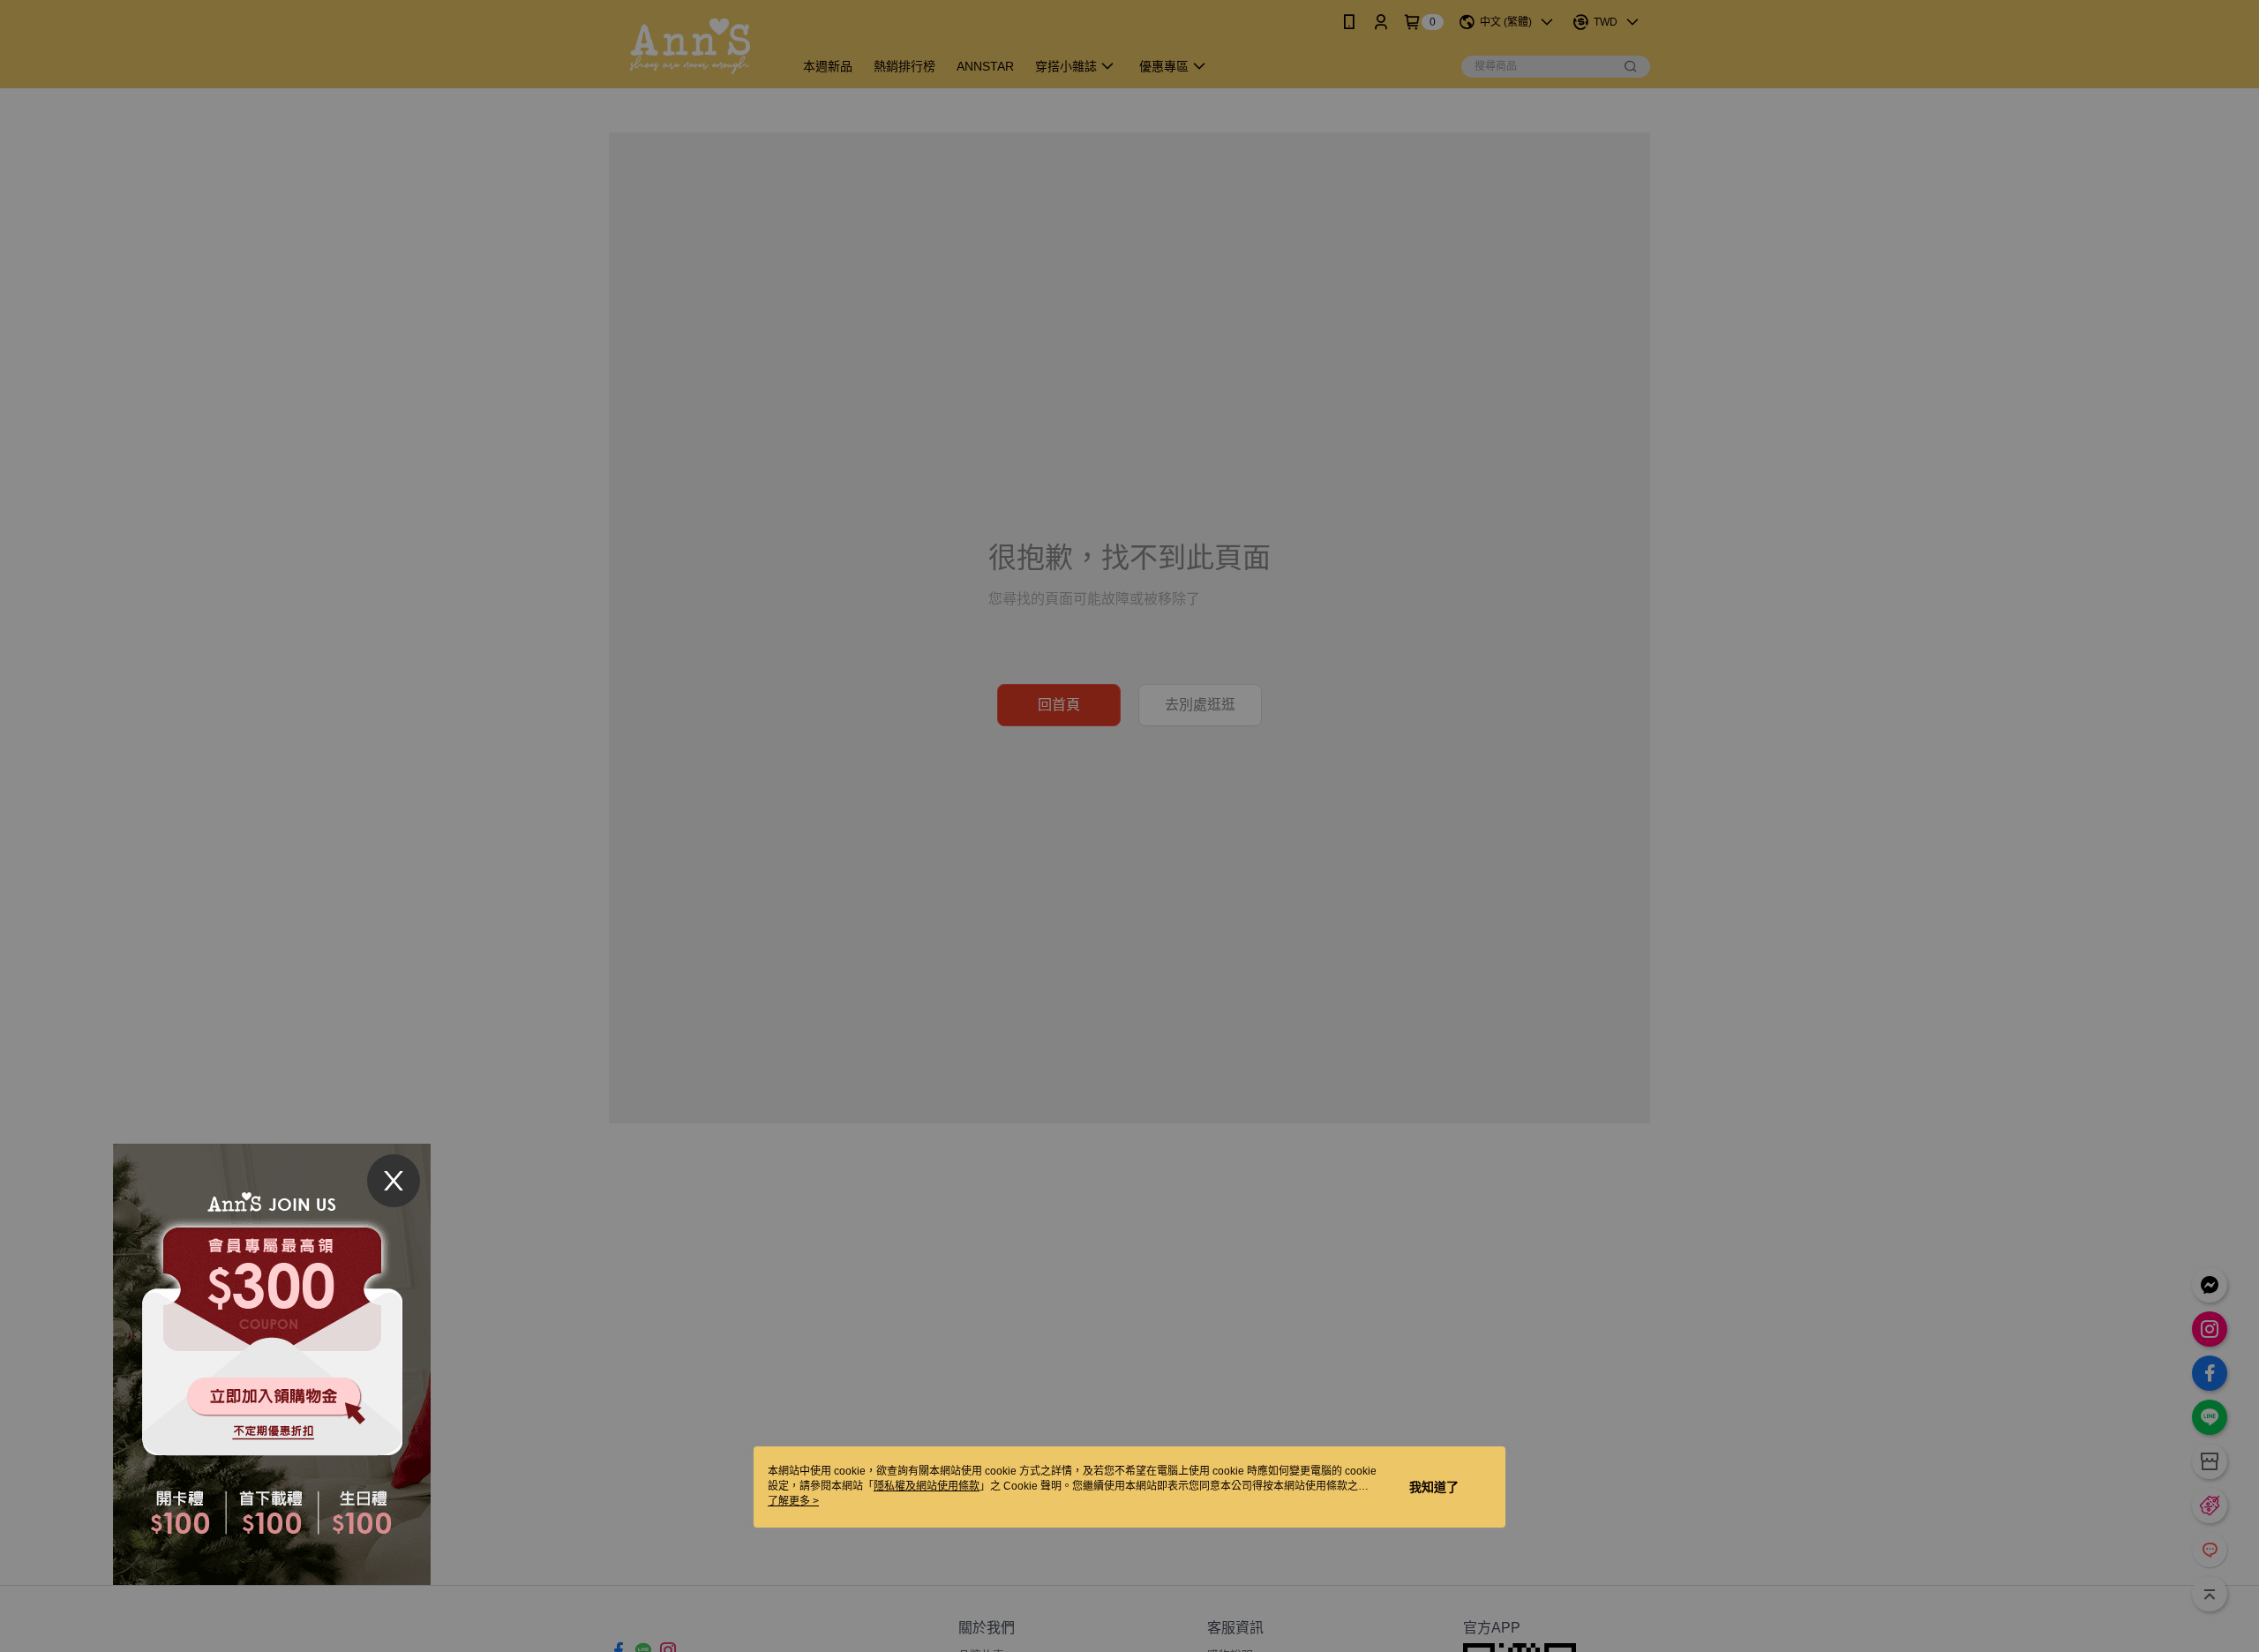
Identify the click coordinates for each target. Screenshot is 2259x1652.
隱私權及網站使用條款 (927, 1486)
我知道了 (1434, 1487)
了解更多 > (793, 1501)
